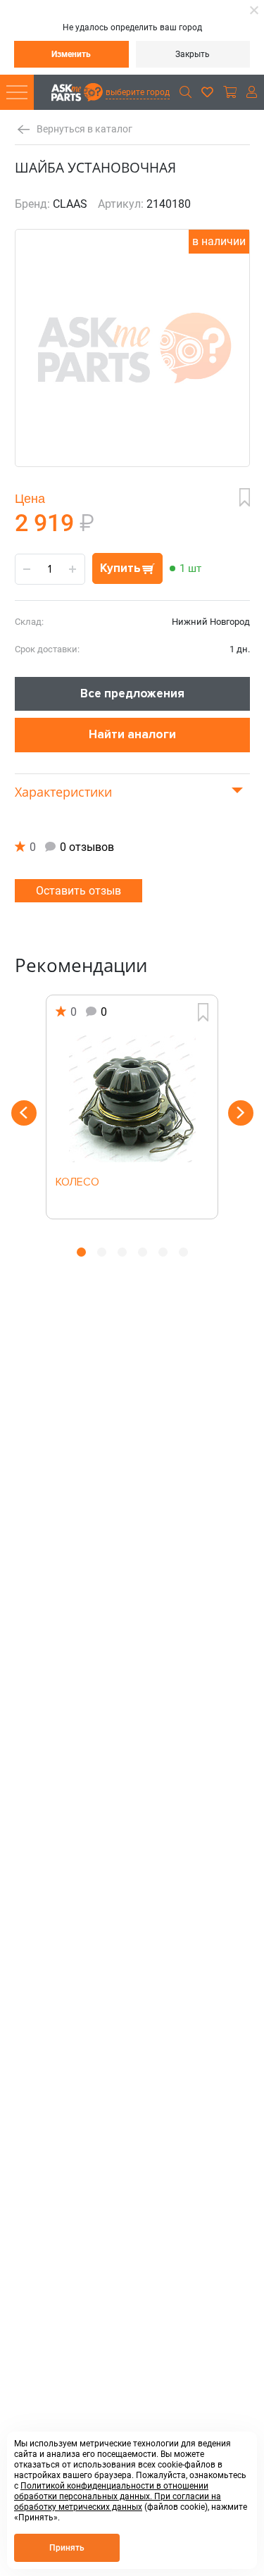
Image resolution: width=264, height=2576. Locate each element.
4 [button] (143, 1252)
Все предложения (132, 693)
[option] (132, 1107)
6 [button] (183, 1252)
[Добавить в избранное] (245, 497)
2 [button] (102, 1252)
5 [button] (163, 1252)
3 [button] (122, 1252)
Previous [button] (24, 1113)
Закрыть (193, 54)
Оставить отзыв (78, 891)
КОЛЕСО (77, 1183)
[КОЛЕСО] (132, 1099)
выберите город (138, 92)
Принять (67, 2548)
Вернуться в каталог (84, 129)
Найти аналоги (132, 734)
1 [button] (81, 1252)
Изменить (71, 54)
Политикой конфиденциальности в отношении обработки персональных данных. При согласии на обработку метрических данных (118, 2496)
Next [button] (241, 1113)
